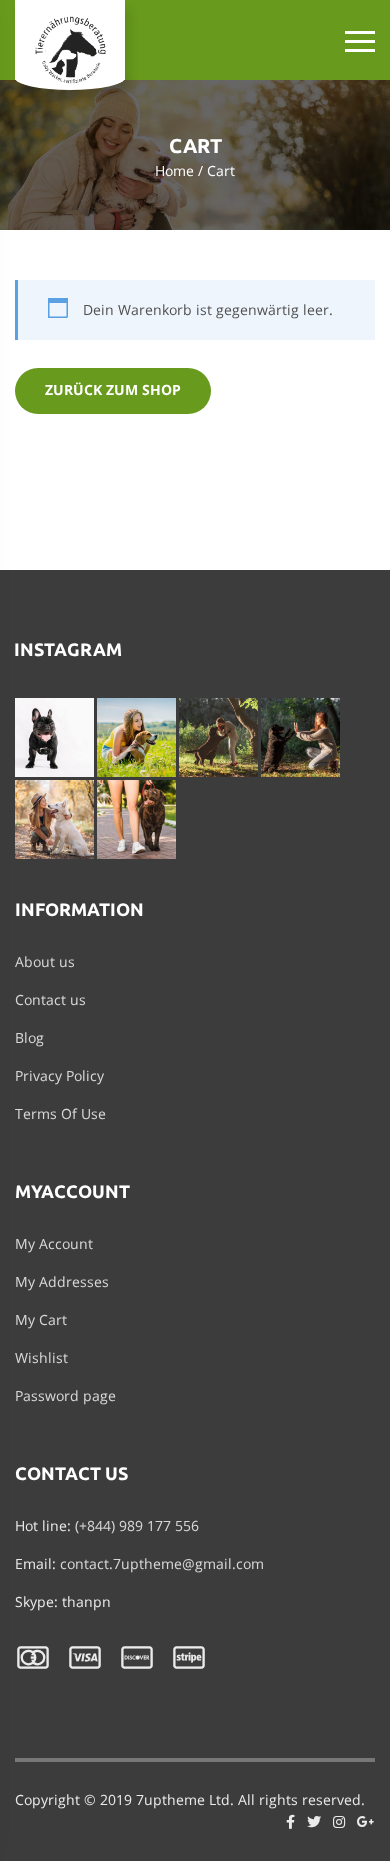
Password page (65, 1395)
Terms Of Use (60, 1113)
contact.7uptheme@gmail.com (162, 1563)
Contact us (50, 999)
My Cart (41, 1319)
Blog (29, 1037)
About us (45, 961)
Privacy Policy (59, 1075)
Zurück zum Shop (113, 389)
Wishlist (41, 1357)
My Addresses (62, 1281)
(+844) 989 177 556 (137, 1525)
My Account (54, 1243)
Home (174, 170)
